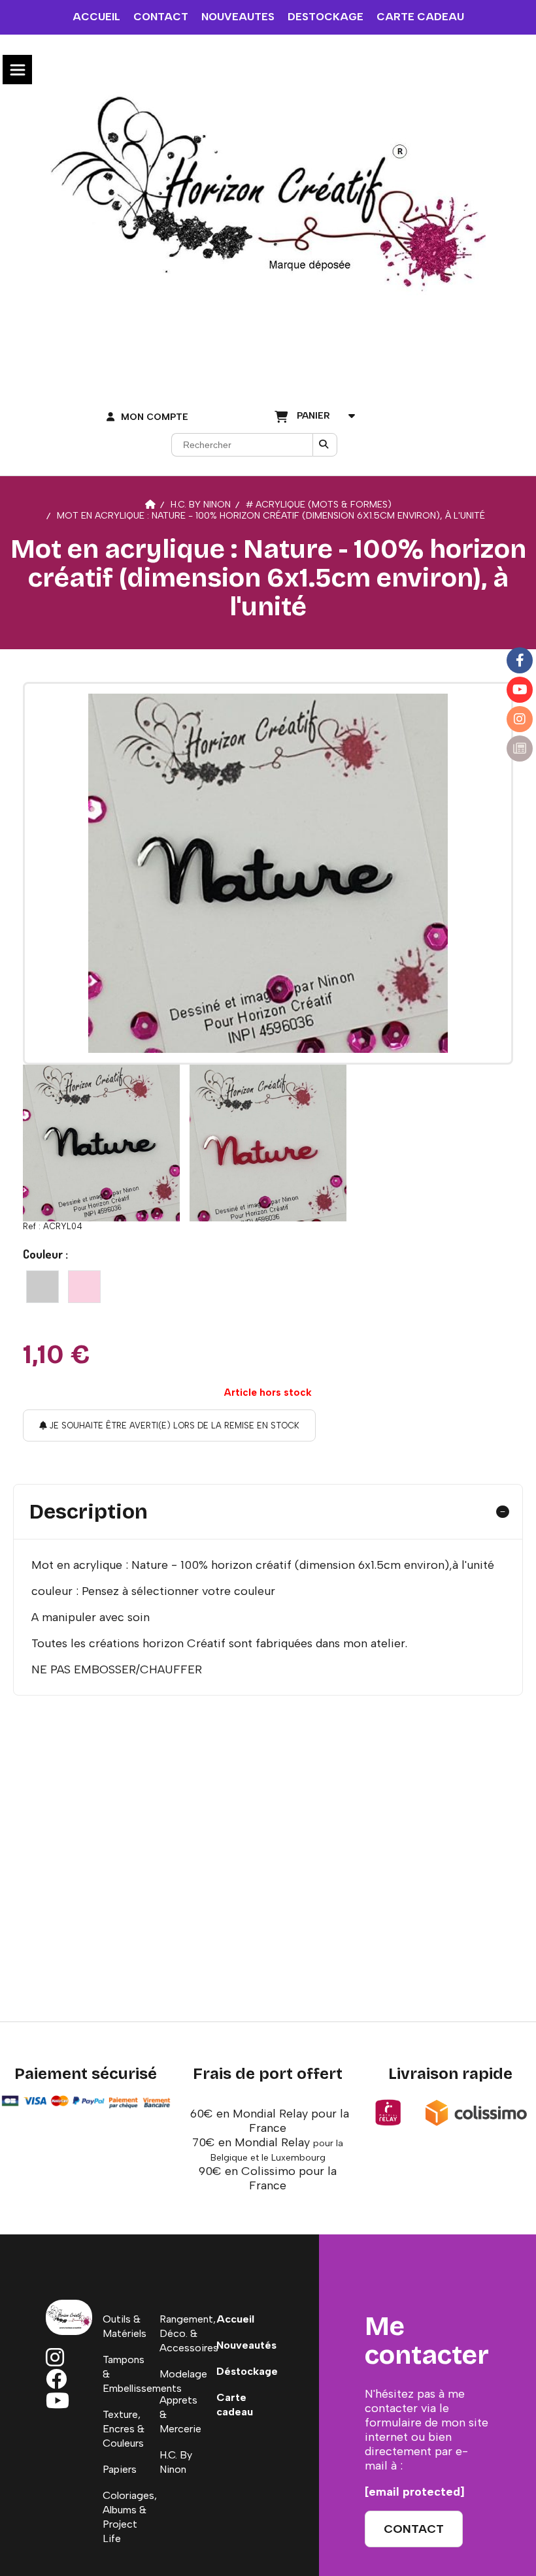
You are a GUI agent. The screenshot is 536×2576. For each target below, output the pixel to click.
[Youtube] (520, 690)
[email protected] (415, 2492)
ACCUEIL (96, 17)
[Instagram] (520, 719)
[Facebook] (520, 660)
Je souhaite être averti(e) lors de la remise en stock (173, 1425)
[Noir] (42, 1287)
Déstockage (247, 2371)
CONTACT (161, 17)
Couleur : (45, 1254)
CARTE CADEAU (420, 17)
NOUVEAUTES (238, 17)
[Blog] (520, 749)
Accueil (235, 2319)
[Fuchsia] (84, 1287)
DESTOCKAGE (326, 17)
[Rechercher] (325, 445)
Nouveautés (246, 2345)
